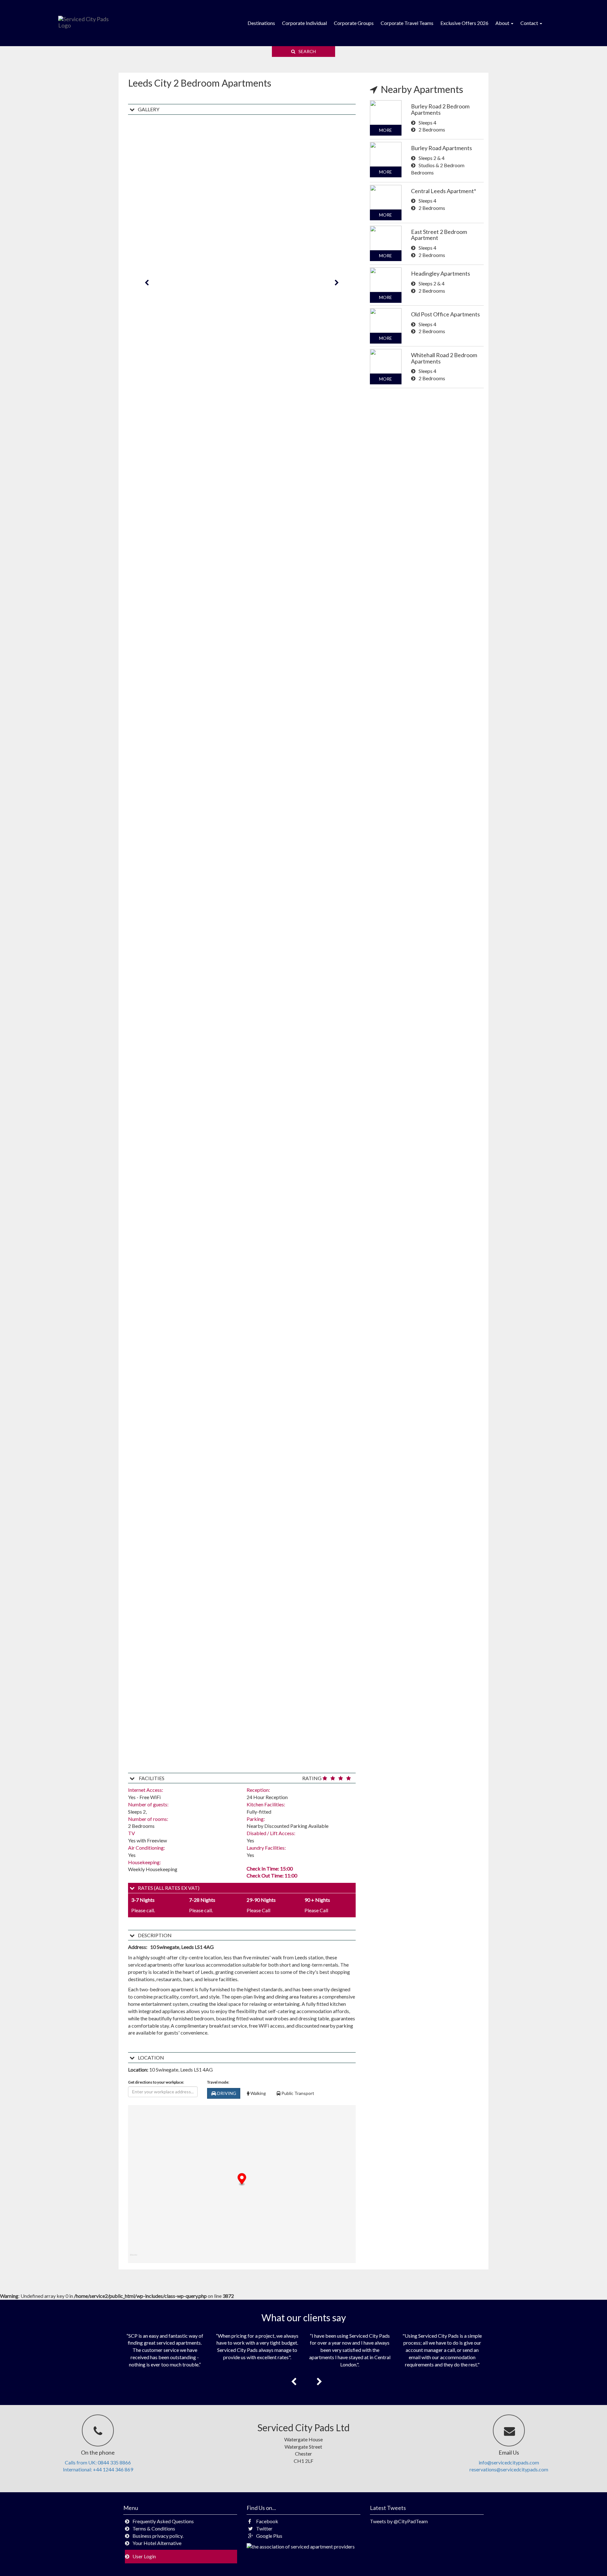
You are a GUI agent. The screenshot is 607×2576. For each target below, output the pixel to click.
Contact (530, 23)
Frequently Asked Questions (163, 2521)
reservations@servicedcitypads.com (509, 2469)
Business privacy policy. (158, 2536)
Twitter (264, 2528)
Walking (258, 2093)
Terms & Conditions (154, 2528)
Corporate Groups (354, 23)
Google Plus (269, 2536)
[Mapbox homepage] (134, 2258)
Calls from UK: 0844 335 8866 (98, 2462)
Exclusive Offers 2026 (464, 23)
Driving (226, 2093)
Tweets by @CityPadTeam (399, 2521)
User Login (144, 2556)
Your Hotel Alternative (157, 2543)
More (386, 130)
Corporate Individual (304, 23)
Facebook (267, 2521)
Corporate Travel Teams (407, 23)
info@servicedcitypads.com (509, 2462)
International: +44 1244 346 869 (98, 2469)
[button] (242, 2179)
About (503, 23)
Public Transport (297, 2093)
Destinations (261, 23)
